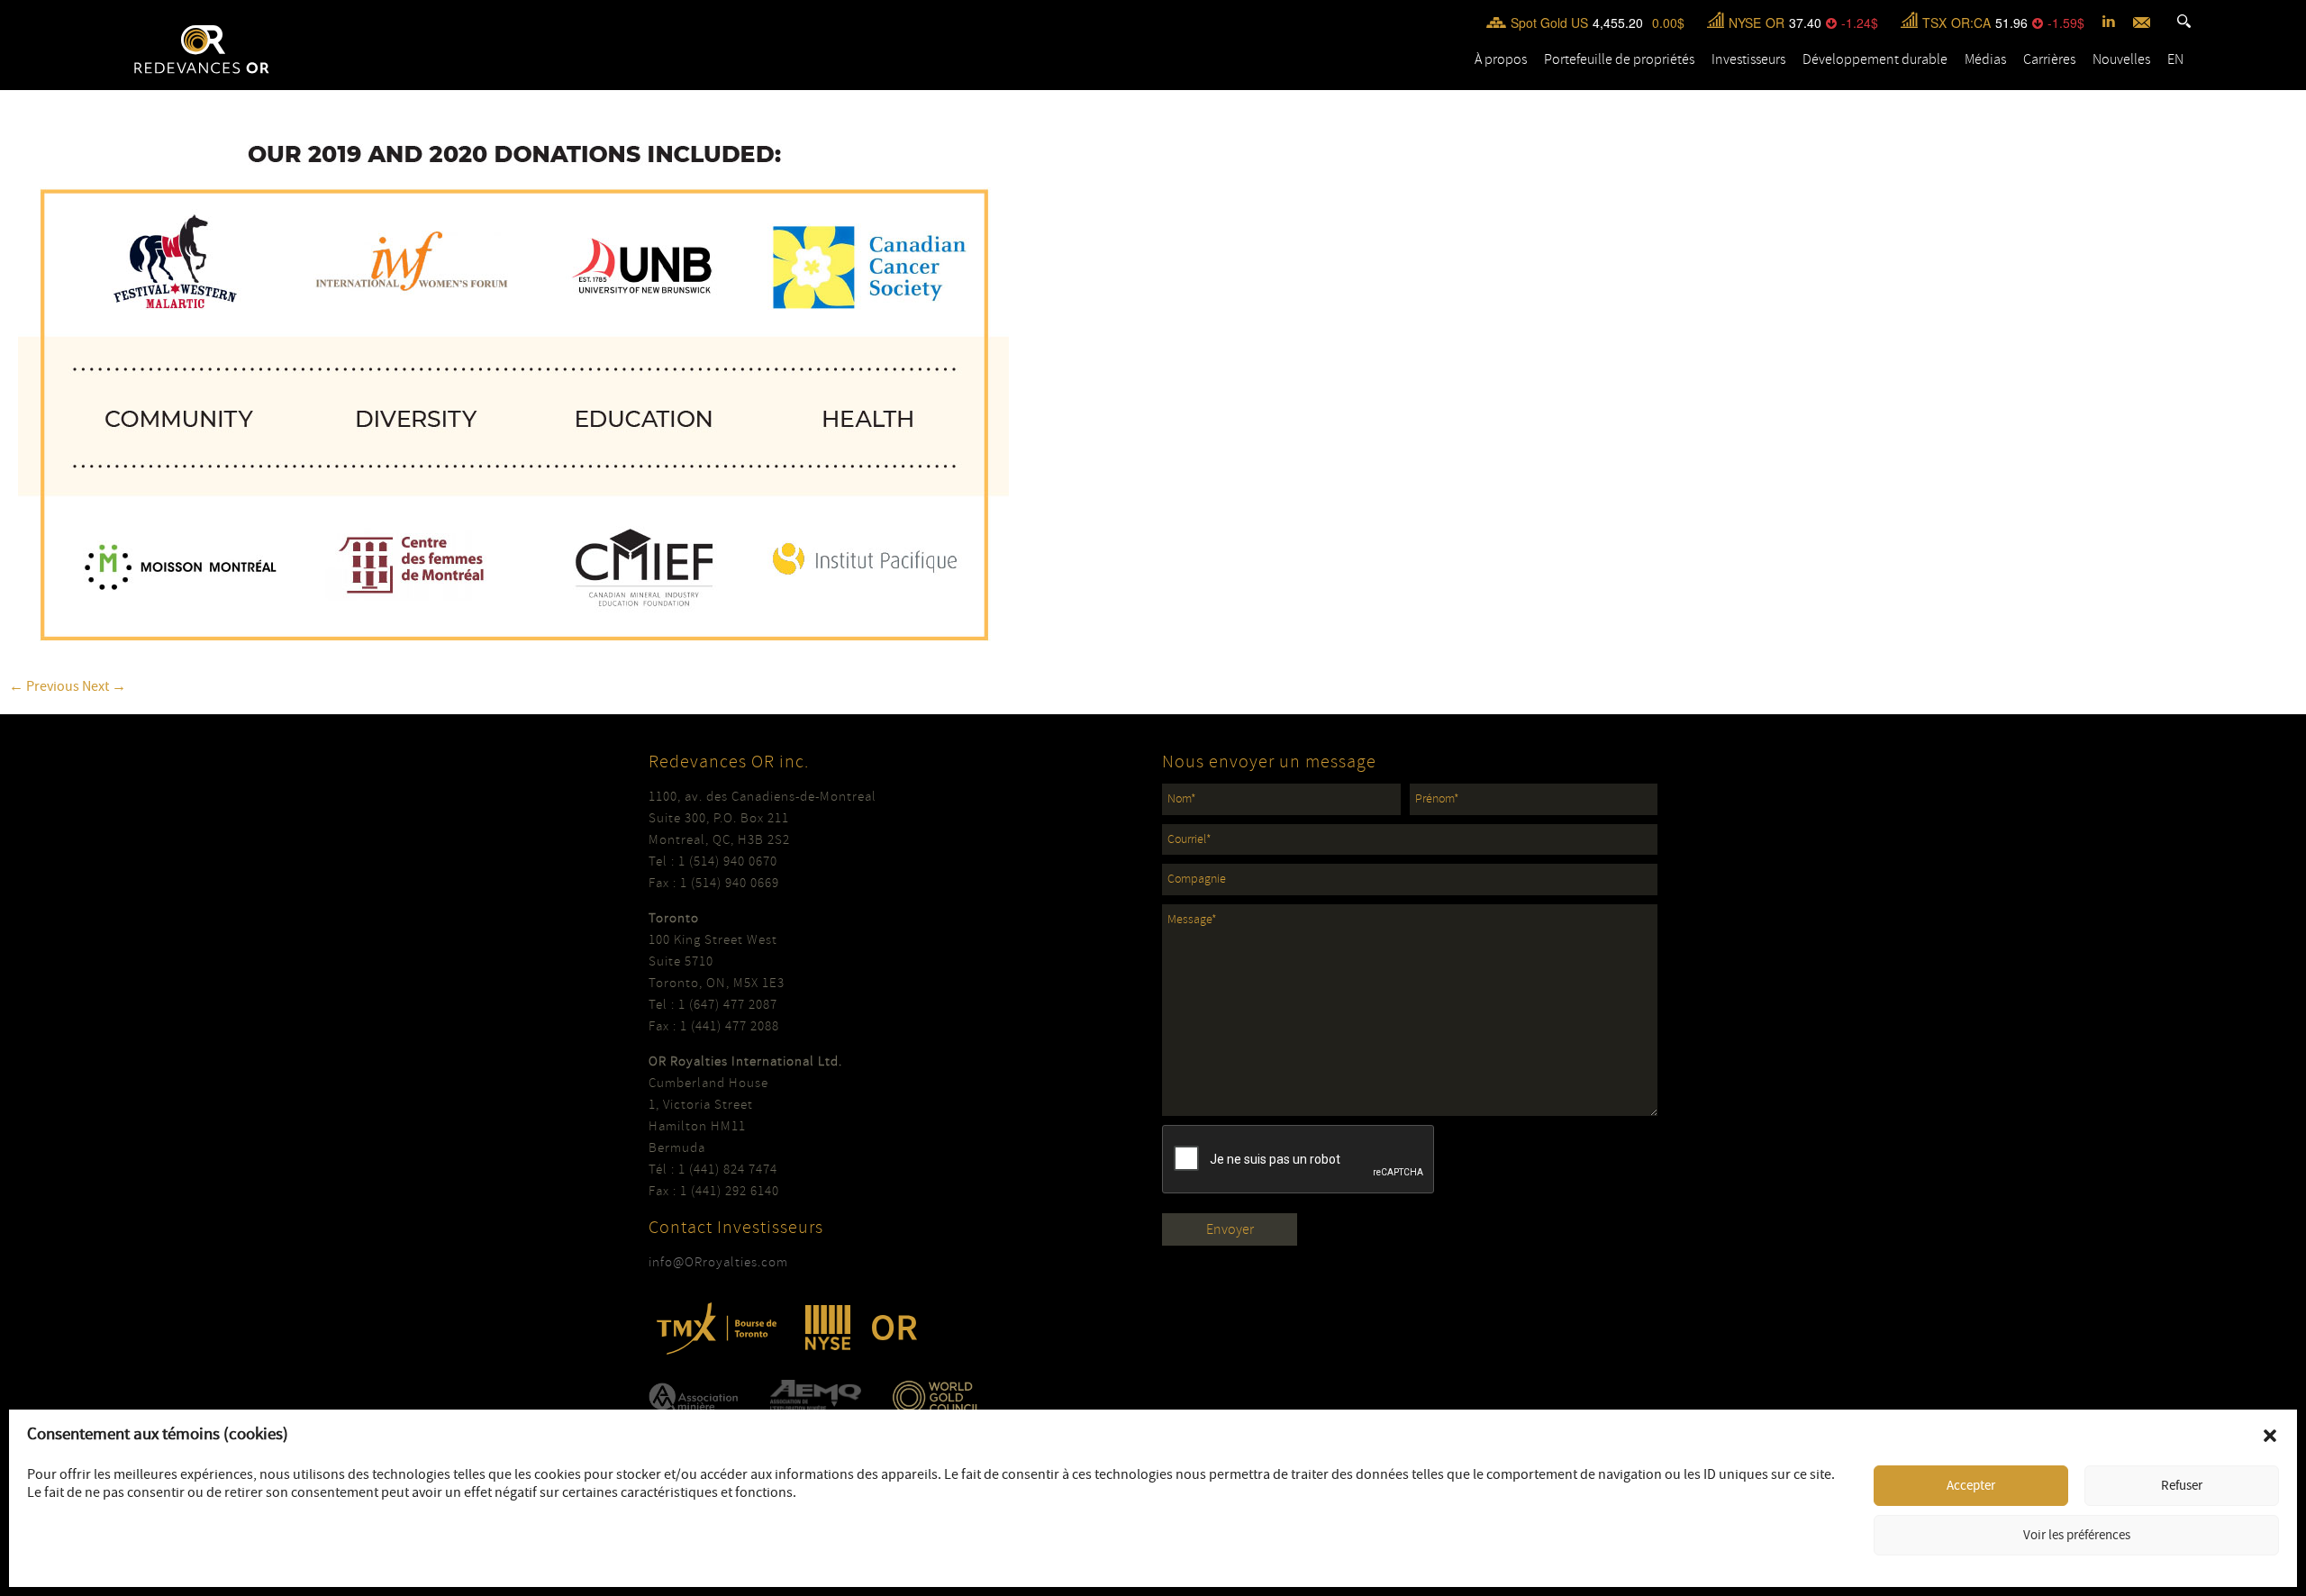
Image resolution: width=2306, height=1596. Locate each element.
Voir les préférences (2077, 1535)
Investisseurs (1748, 59)
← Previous (44, 686)
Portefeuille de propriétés (1619, 59)
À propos (1501, 59)
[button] (2270, 1436)
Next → (104, 686)
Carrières (2049, 59)
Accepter (1971, 1486)
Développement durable (1875, 59)
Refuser (2182, 1486)
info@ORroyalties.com (718, 1262)
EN (2175, 59)
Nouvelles (2121, 59)
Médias (1985, 59)
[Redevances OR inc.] (202, 50)
